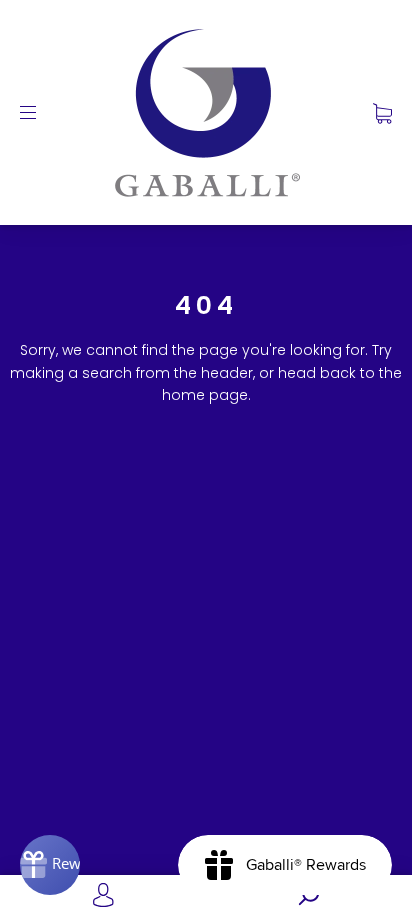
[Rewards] (50, 865)
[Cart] (382, 112)
